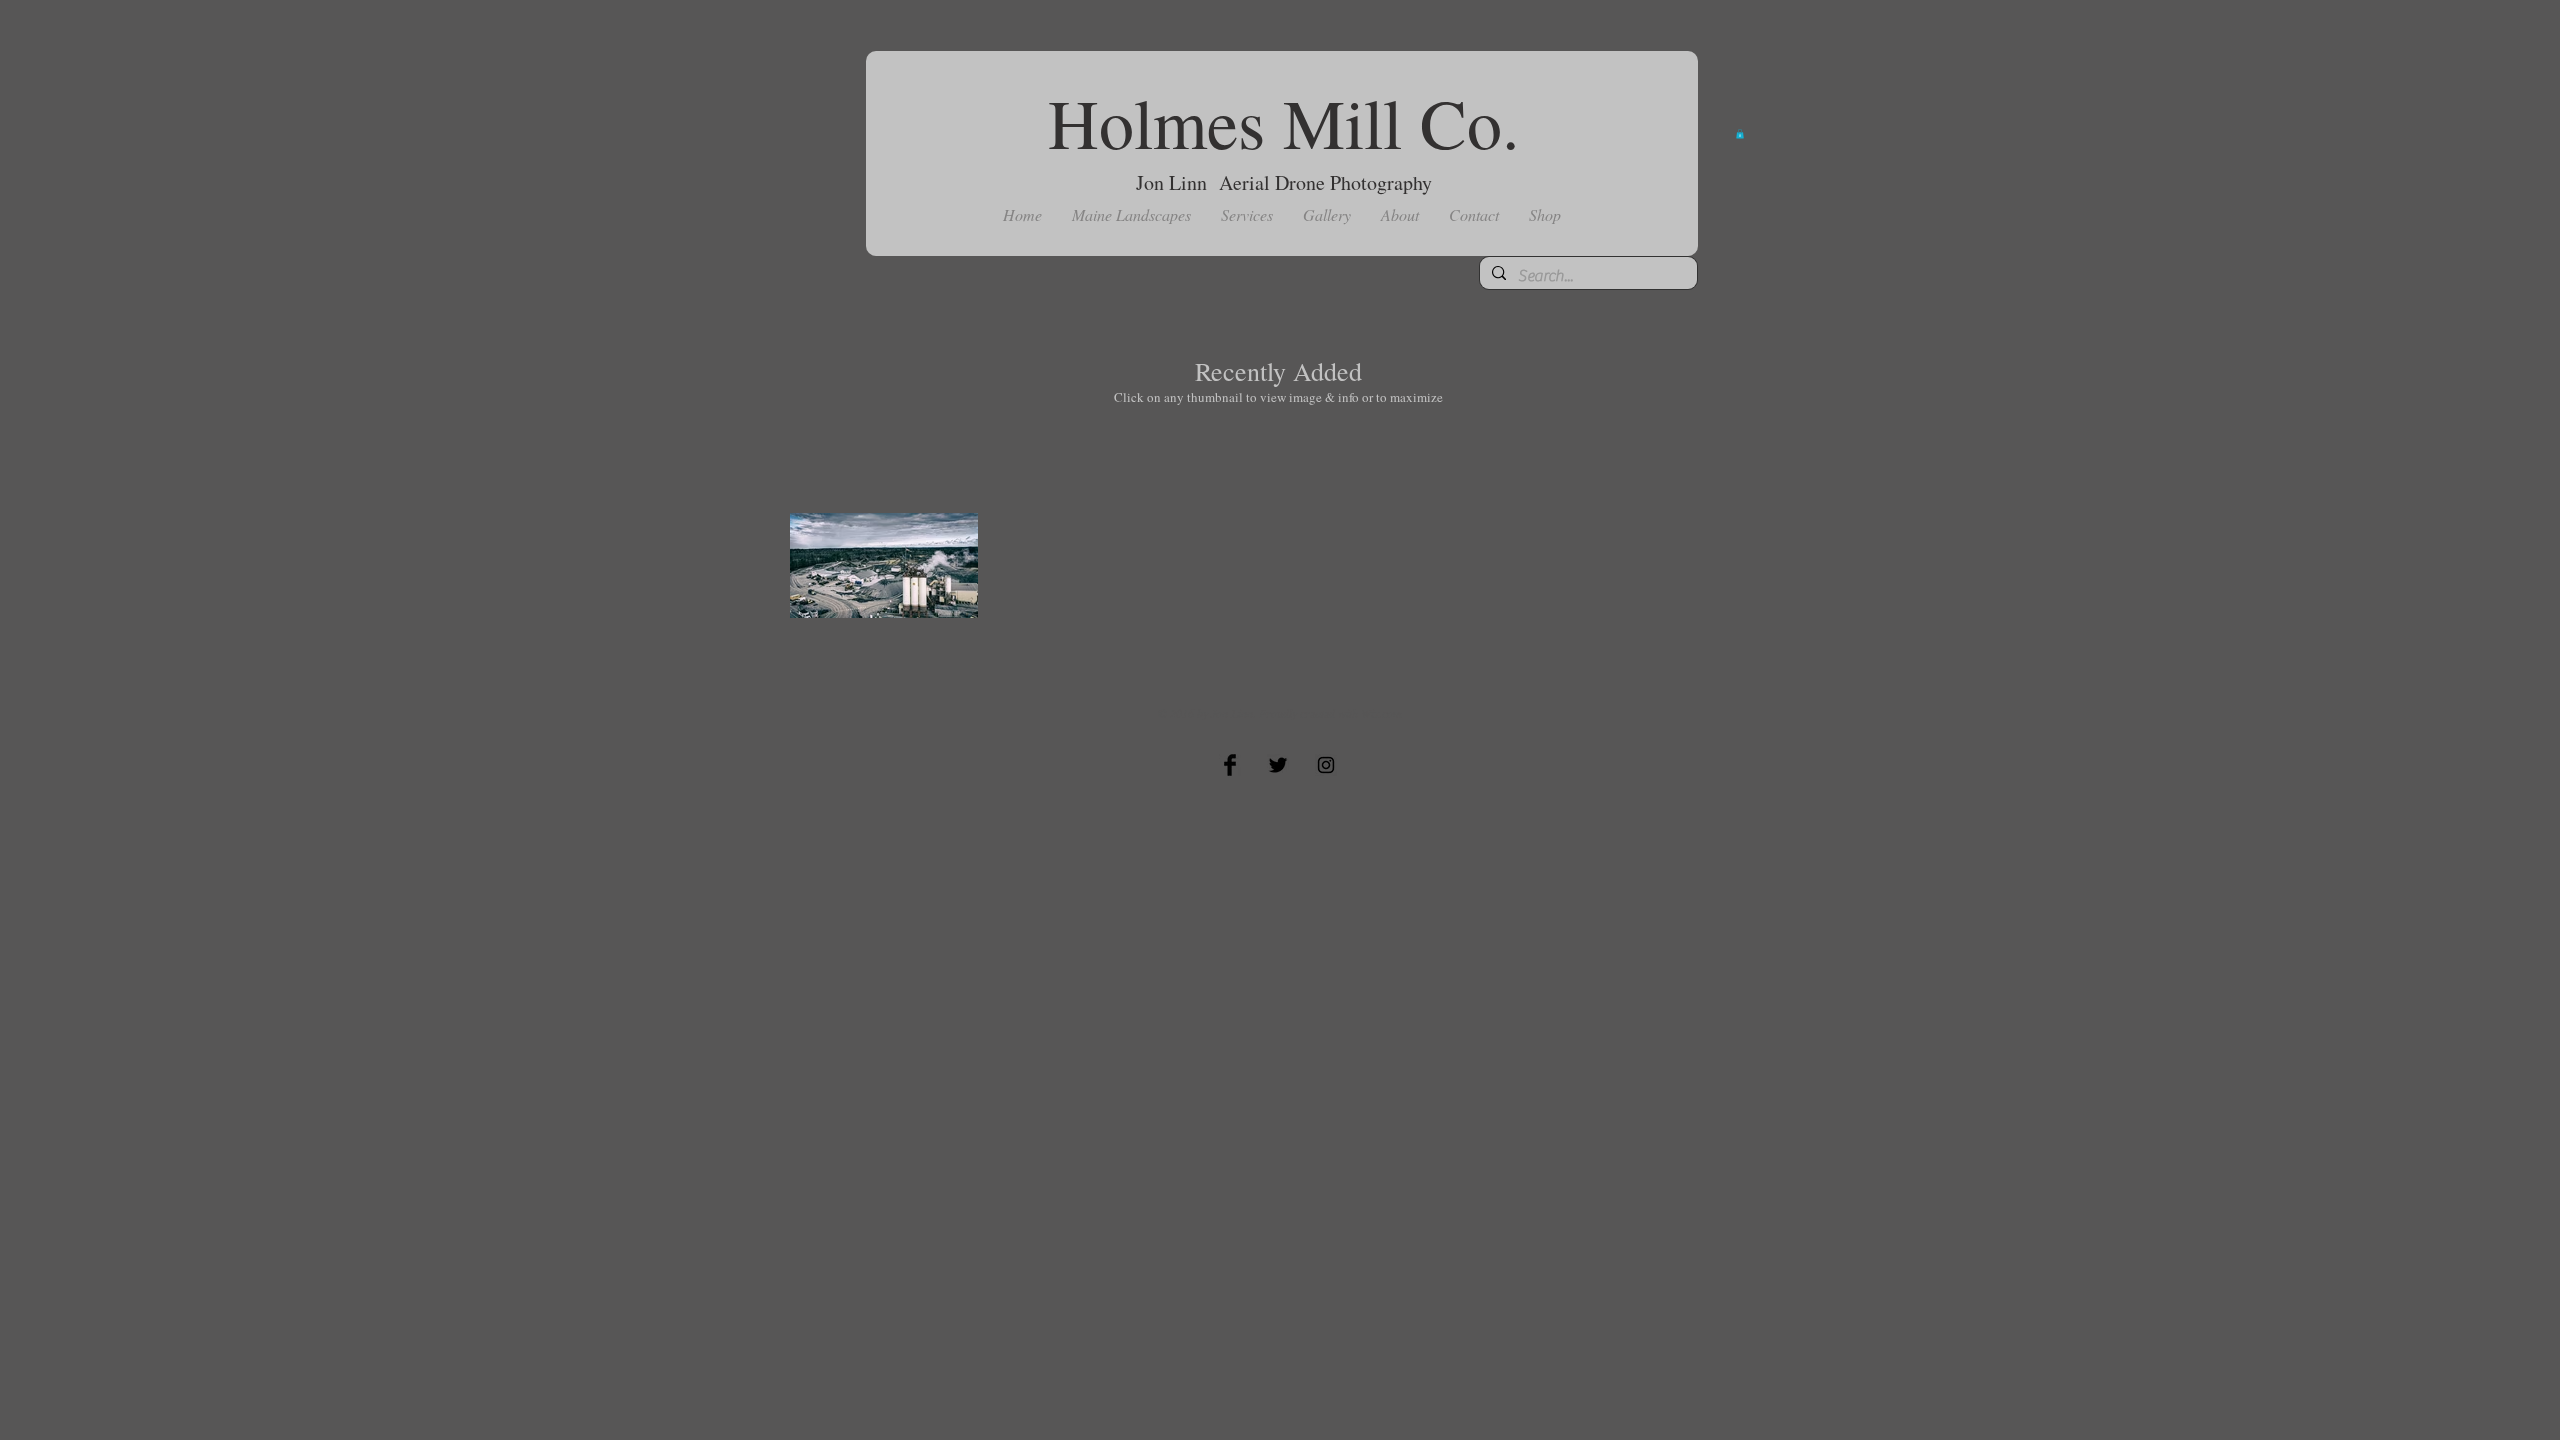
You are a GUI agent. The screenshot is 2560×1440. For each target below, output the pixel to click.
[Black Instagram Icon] (1326, 765)
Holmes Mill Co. (1284, 122)
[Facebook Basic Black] (1230, 765)
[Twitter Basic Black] (1278, 765)
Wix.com (1381, 713)
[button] (1131, 215)
